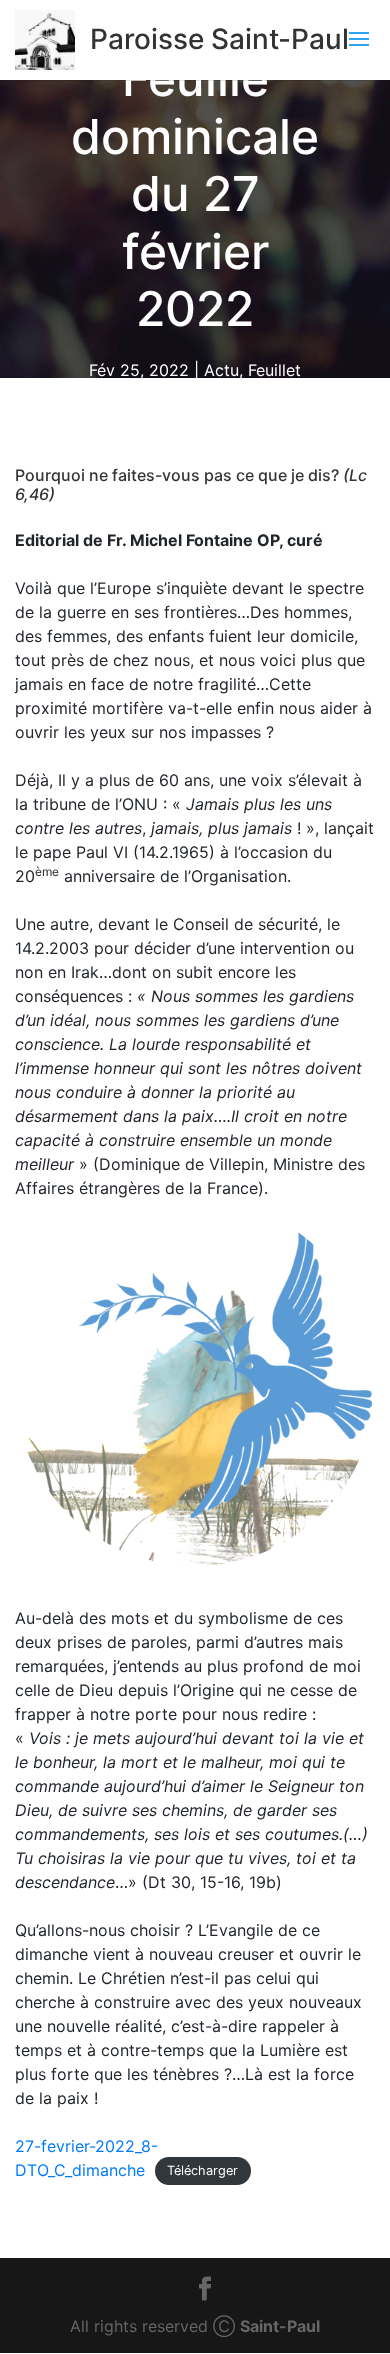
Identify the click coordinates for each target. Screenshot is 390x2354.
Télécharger (202, 2171)
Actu (221, 370)
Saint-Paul (280, 2326)
